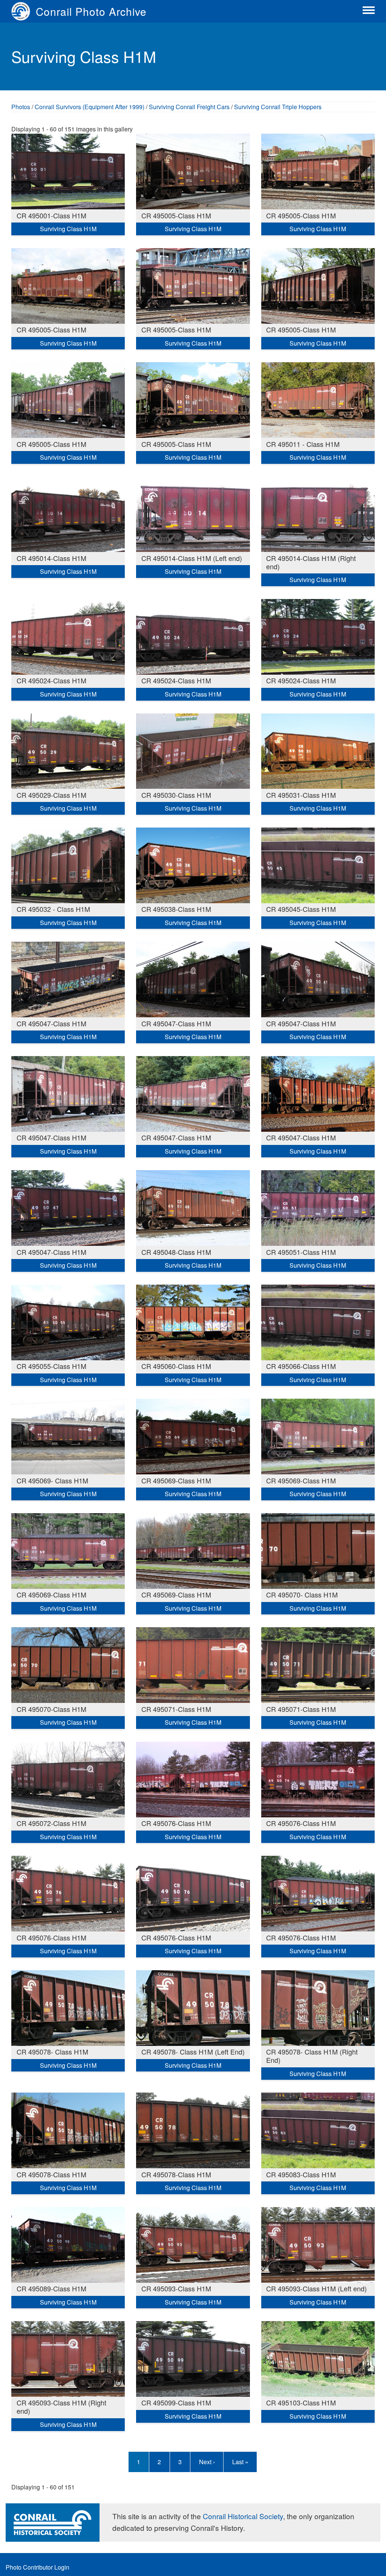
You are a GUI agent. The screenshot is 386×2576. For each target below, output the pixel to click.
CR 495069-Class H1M (176, 1480)
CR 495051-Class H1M (301, 1252)
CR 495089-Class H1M (51, 2288)
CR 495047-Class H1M (51, 1023)
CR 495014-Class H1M (51, 558)
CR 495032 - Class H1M (53, 909)
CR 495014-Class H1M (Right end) (311, 562)
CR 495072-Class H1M (51, 1823)
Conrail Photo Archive (91, 11)
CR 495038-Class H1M (176, 909)
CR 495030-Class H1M (176, 795)
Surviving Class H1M (68, 229)
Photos (21, 107)
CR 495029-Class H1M (51, 795)
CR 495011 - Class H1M (303, 444)
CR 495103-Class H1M (301, 2402)
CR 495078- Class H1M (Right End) (312, 2056)
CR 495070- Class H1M (302, 1594)
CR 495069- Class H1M (52, 1480)
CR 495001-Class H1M (51, 215)
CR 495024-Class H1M (51, 680)
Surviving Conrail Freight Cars (189, 107)
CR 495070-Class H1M (51, 1709)
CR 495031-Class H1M (301, 795)
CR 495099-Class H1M (176, 2402)
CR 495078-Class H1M (51, 2174)
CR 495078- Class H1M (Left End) (193, 2052)
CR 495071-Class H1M (176, 1709)
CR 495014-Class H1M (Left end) (192, 558)
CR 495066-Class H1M (301, 1366)
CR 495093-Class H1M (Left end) (316, 2288)
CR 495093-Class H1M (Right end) (61, 2407)
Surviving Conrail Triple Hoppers (278, 107)
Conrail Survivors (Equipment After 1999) (90, 107)
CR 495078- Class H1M (52, 2052)
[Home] (24, 11)
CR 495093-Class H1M (176, 2288)
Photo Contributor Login (38, 2567)
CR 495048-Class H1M (176, 1252)
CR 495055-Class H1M (51, 1366)
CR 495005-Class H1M (176, 215)
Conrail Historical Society (243, 2516)
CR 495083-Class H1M (301, 2174)
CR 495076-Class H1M (176, 1823)
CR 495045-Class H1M (301, 909)
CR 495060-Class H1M (176, 1366)
